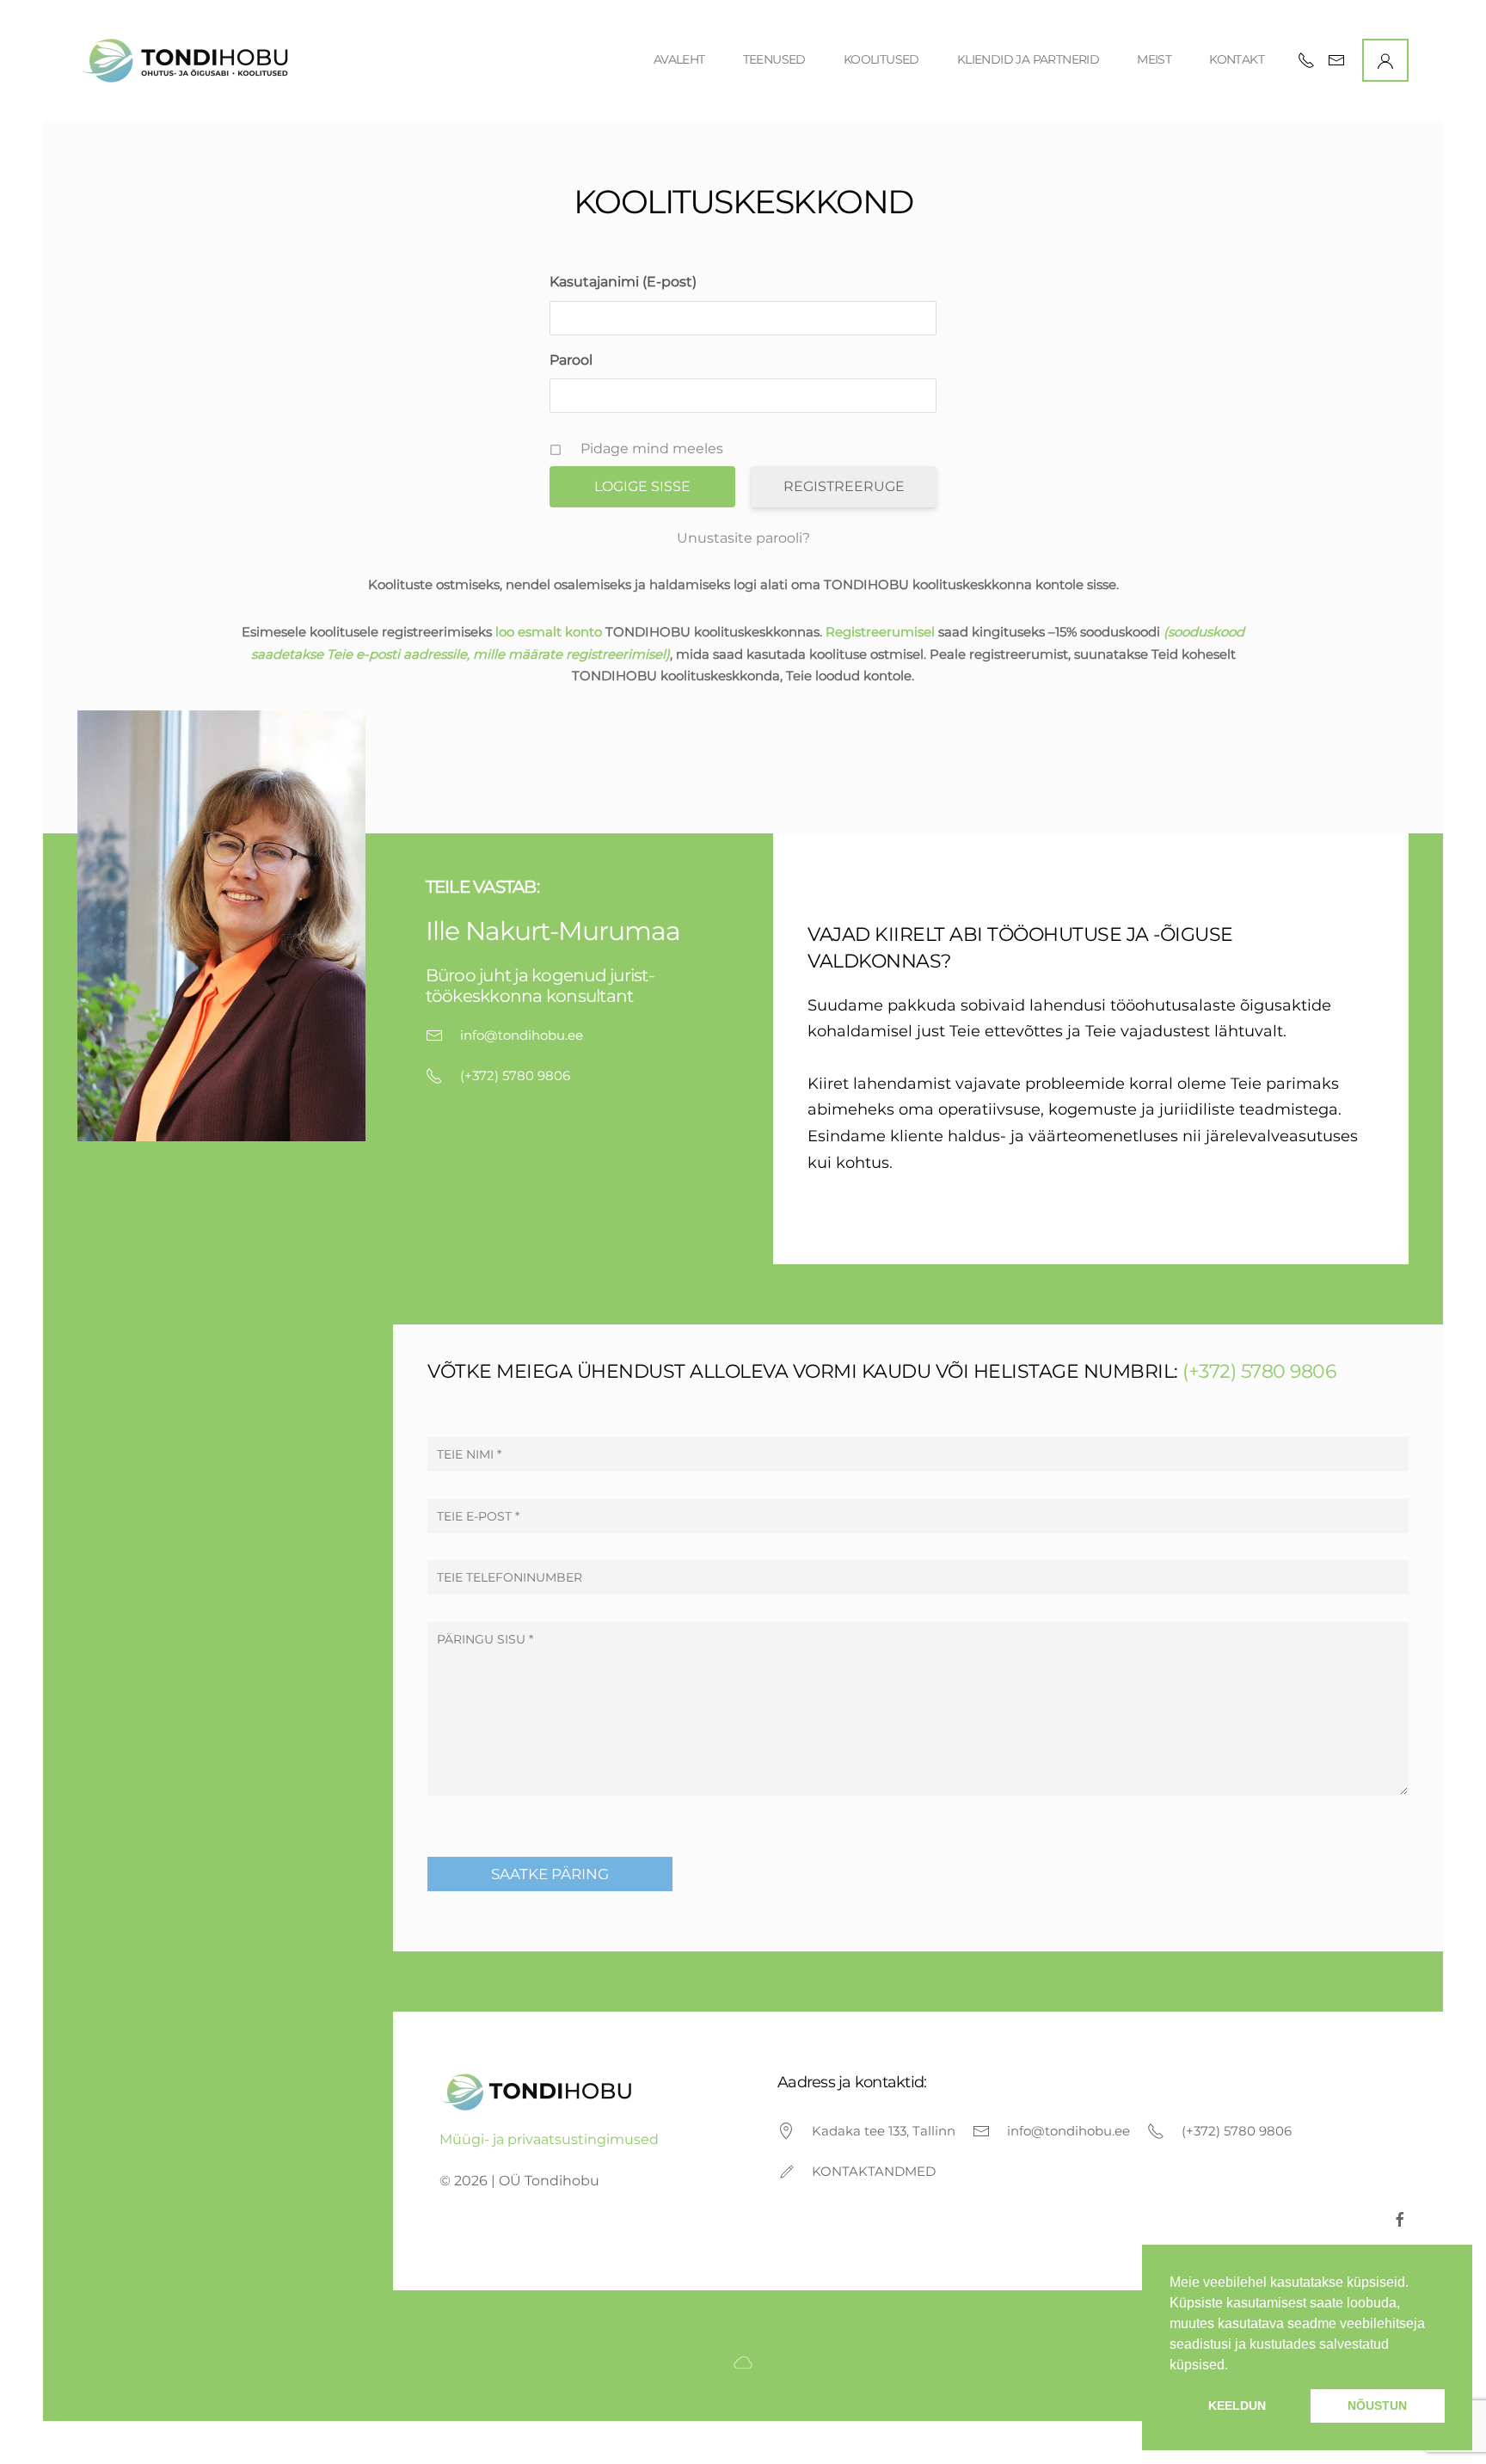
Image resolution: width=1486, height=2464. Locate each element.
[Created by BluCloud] (743, 2361)
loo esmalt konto (549, 632)
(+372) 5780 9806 (515, 1075)
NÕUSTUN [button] (1377, 2406)
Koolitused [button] (881, 59)
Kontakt (1237, 59)
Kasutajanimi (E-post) (623, 282)
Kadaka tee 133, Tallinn (884, 2131)
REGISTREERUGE (844, 486)
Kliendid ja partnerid (1028, 59)
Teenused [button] (774, 59)
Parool (571, 360)
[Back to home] (188, 60)
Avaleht (679, 59)
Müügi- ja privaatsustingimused (549, 2139)
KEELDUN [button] (1237, 2406)
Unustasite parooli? (743, 538)
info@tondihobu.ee (522, 1035)
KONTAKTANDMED (874, 2171)
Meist (1154, 59)
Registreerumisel (880, 632)
